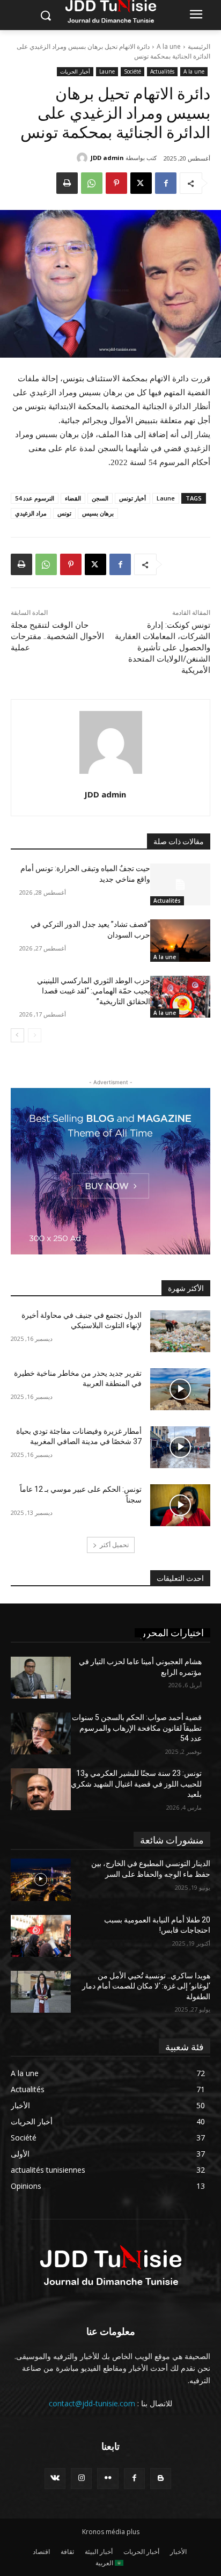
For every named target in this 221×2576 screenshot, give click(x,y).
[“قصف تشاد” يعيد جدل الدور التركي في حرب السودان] (180, 940)
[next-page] (17, 1035)
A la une (169, 46)
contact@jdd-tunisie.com (92, 2403)
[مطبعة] (67, 183)
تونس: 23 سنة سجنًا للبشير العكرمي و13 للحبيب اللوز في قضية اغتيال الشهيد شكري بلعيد (136, 1784)
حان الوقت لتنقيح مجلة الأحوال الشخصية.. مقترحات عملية (57, 636)
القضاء (73, 498)
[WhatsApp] (92, 183)
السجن (100, 498)
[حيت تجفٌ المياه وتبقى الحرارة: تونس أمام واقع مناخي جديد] (180, 884)
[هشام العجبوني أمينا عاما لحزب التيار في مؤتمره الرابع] (41, 1678)
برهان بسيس (98, 513)
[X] (141, 183)
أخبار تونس (132, 498)
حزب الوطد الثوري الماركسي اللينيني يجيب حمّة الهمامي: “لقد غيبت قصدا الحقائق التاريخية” (94, 991)
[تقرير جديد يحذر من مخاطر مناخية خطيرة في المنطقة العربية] (180, 1389)
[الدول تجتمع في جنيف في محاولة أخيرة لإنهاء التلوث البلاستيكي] (180, 1331)
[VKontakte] (55, 2479)
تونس (64, 513)
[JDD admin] (84, 158)
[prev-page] (35, 1035)
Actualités (162, 71)
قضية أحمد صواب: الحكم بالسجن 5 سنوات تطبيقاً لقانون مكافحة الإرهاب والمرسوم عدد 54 (137, 1728)
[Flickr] (108, 2479)
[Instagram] (81, 2479)
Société (132, 71)
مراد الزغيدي (31, 513)
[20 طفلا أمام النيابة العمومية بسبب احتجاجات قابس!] (41, 1936)
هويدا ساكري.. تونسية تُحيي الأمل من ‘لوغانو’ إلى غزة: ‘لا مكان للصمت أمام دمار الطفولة (146, 1986)
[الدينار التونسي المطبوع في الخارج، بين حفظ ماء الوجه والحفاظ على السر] (41, 1880)
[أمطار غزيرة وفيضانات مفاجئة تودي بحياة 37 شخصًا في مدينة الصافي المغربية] (180, 1447)
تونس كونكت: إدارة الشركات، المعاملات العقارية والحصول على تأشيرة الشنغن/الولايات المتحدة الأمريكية (163, 648)
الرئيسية (199, 46)
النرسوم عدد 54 (35, 498)
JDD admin (107, 158)
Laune (107, 71)
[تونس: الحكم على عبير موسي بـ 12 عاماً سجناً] (180, 1505)
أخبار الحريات (75, 71)
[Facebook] (166, 183)
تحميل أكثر (114, 1545)
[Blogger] (161, 2479)
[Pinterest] (116, 183)
